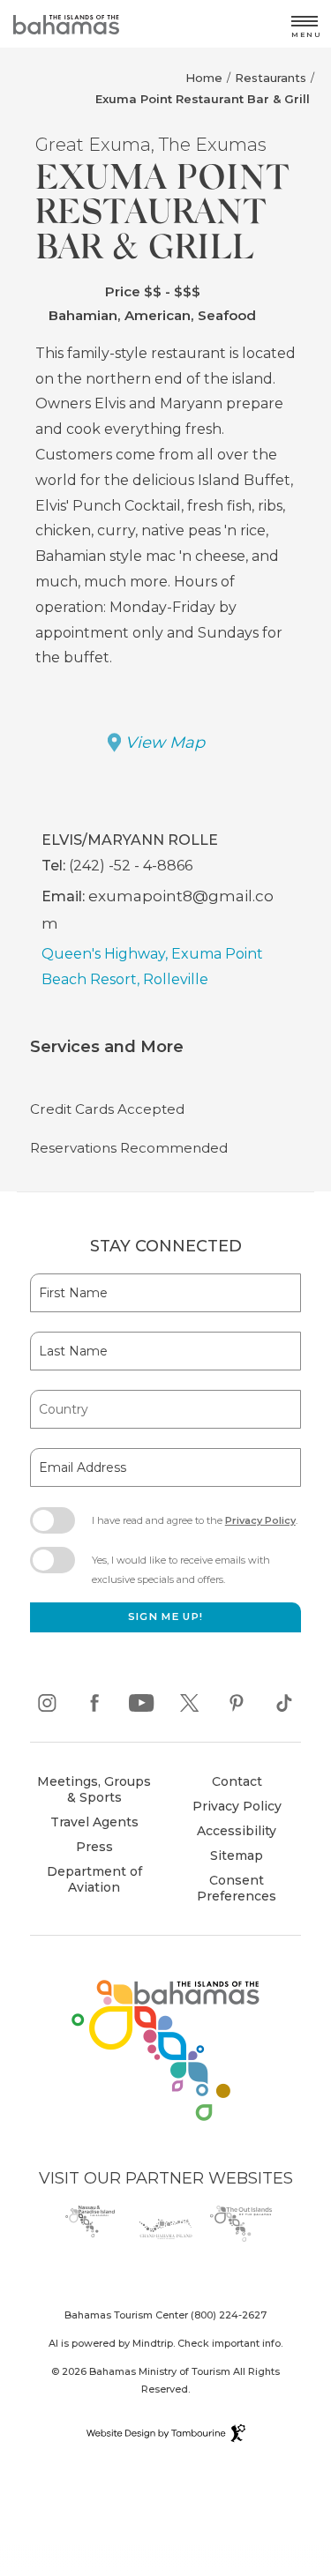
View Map (165, 743)
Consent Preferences (237, 1888)
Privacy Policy (260, 1520)
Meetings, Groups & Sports (94, 1789)
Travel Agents (94, 1822)
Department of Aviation (88, 1882)
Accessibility (237, 1831)
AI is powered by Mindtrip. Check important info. (165, 2343)
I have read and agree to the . (194, 1526)
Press (94, 1847)
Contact (237, 1781)
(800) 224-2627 (229, 2315)
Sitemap (237, 1855)
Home (204, 78)
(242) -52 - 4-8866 (131, 866)
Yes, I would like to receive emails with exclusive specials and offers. (181, 1570)
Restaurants (271, 78)
